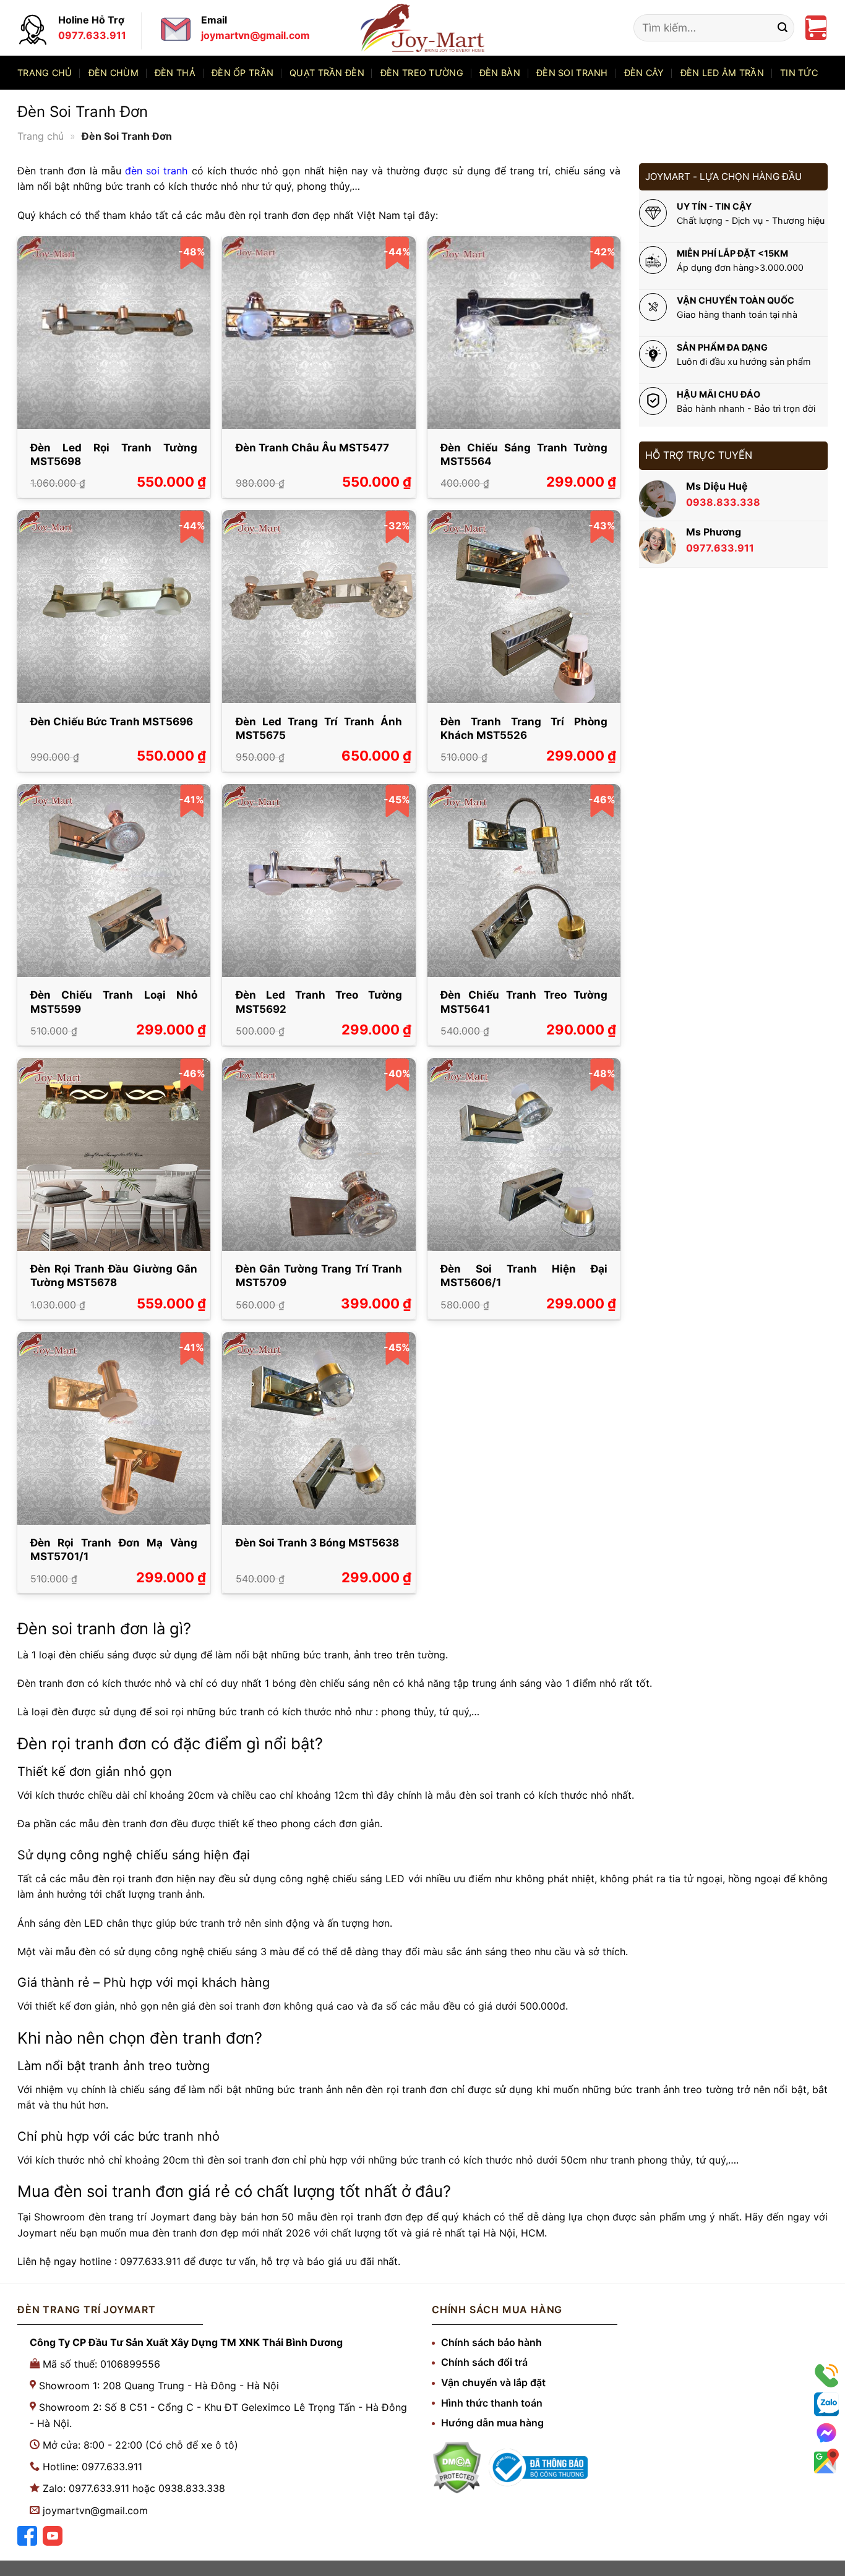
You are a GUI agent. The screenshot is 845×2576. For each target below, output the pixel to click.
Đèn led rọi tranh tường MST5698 (114, 454)
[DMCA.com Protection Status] (457, 2467)
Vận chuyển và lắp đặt (493, 2382)
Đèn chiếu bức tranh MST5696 (112, 722)
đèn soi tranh (156, 171)
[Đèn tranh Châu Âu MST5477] (319, 333)
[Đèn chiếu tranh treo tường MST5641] (524, 881)
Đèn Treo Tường (422, 73)
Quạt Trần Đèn (327, 73)
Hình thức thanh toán (492, 2403)
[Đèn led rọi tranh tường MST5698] (114, 333)
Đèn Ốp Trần (242, 73)
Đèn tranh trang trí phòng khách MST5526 (524, 728)
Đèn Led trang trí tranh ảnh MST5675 (319, 728)
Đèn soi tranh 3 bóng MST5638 (317, 1543)
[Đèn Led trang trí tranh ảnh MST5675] (319, 607)
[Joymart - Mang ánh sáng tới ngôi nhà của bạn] (422, 28)
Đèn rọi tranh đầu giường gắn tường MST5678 (114, 1276)
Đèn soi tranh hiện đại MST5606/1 (524, 1276)
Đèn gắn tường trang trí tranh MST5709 (319, 1276)
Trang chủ (45, 73)
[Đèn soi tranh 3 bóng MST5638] (319, 1428)
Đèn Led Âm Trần (722, 73)
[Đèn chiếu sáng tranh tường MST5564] (524, 333)
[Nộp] (783, 28)
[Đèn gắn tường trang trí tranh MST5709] (319, 1154)
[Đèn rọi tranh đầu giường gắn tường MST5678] (114, 1154)
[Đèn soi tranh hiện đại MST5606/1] (524, 1154)
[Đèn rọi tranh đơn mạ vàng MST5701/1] (114, 1428)
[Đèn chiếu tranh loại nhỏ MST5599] (114, 881)
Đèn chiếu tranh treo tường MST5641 (524, 1002)
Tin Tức (799, 73)
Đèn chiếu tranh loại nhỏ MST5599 (114, 1002)
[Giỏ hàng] (816, 28)
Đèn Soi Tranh (572, 73)
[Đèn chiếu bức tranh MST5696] (114, 607)
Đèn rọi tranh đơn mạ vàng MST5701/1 (114, 1550)
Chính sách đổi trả (484, 2362)
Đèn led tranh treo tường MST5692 (319, 1002)
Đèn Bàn (500, 73)
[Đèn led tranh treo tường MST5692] (319, 881)
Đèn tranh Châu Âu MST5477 (312, 448)
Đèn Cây (644, 73)
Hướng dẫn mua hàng (492, 2423)
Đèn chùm (114, 73)
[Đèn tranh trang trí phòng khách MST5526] (524, 607)
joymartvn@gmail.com (95, 2510)
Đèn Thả (175, 73)
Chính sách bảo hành (491, 2342)
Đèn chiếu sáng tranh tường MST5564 (524, 454)
